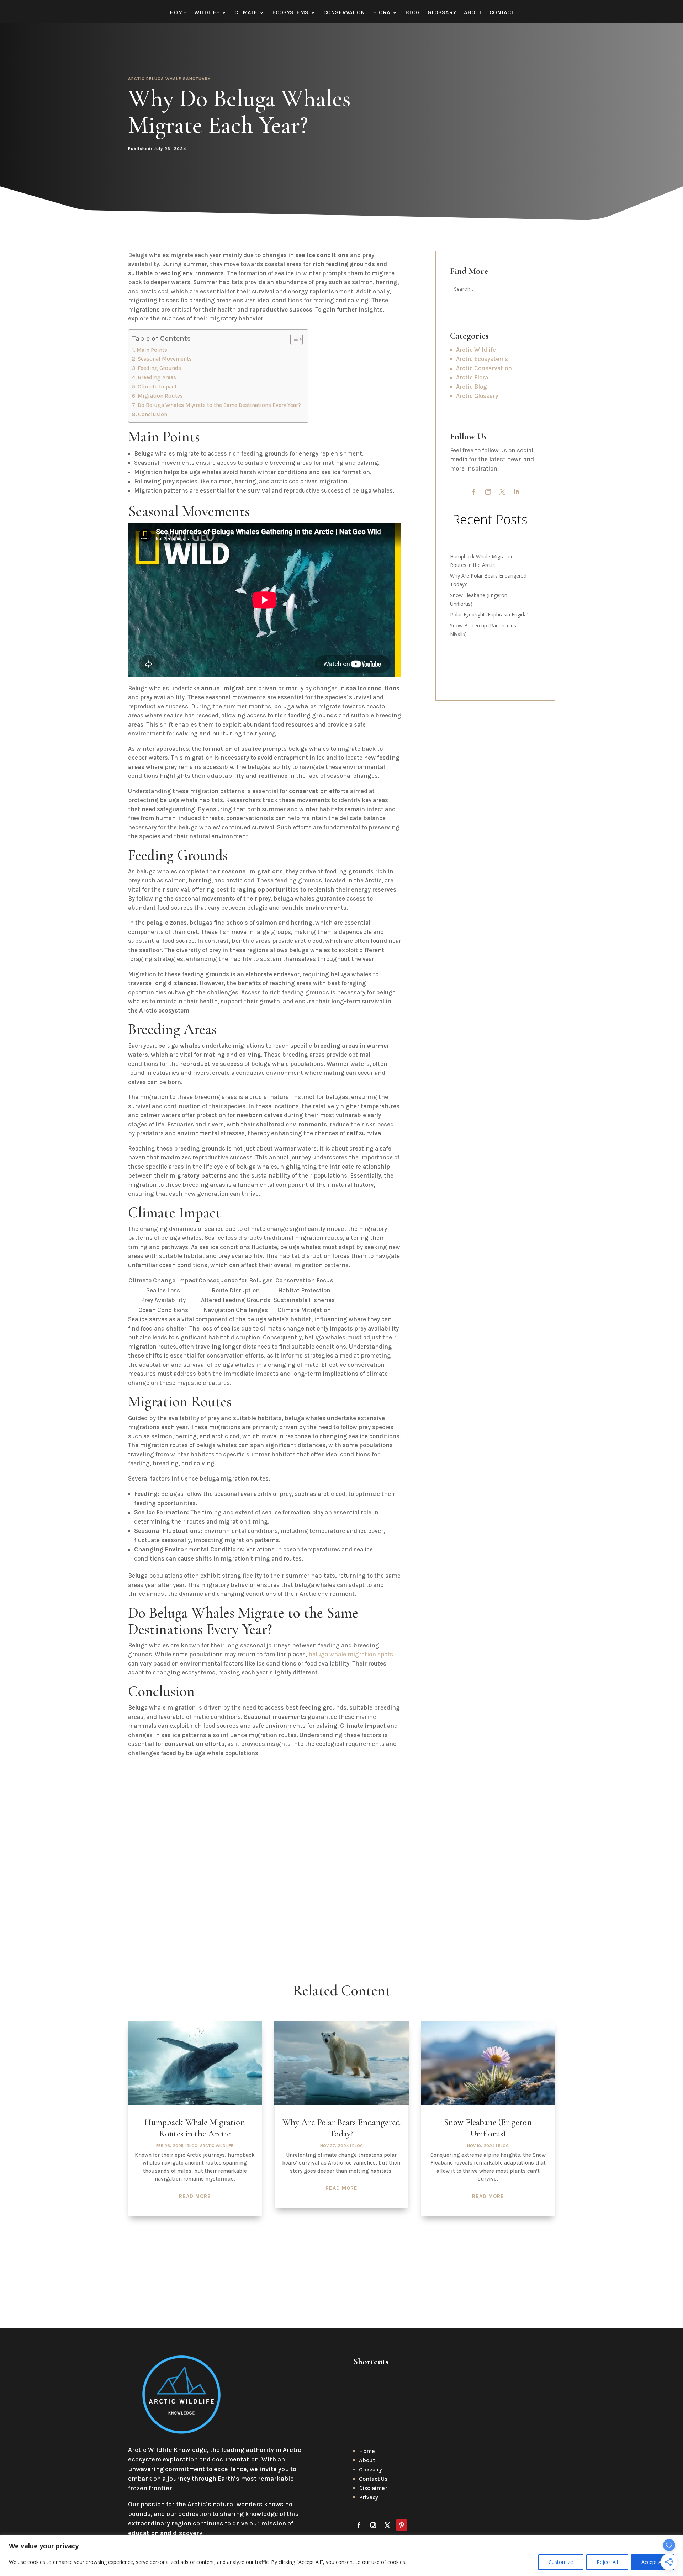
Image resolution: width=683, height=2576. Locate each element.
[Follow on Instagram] (488, 492)
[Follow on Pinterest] (402, 2525)
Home (178, 13)
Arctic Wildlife (217, 2146)
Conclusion (153, 414)
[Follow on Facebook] (474, 492)
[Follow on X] (502, 492)
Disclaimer (373, 2488)
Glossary (442, 13)
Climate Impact (157, 387)
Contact (502, 13)
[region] (341, 2556)
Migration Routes (160, 396)
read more (195, 2196)
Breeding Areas (157, 377)
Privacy (369, 2497)
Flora (382, 13)
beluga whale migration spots (351, 1654)
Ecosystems (290, 13)
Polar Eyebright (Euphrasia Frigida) (489, 614)
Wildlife (207, 13)
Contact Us (373, 2479)
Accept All (653, 2562)
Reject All (607, 2562)
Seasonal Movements (165, 359)
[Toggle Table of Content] (293, 339)
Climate (246, 13)
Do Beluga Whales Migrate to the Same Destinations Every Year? (219, 405)
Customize (561, 2562)
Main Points (152, 350)
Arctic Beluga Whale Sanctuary (169, 79)
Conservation (344, 13)
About (473, 13)
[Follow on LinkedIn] (517, 492)
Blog (412, 13)
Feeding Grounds (159, 368)
